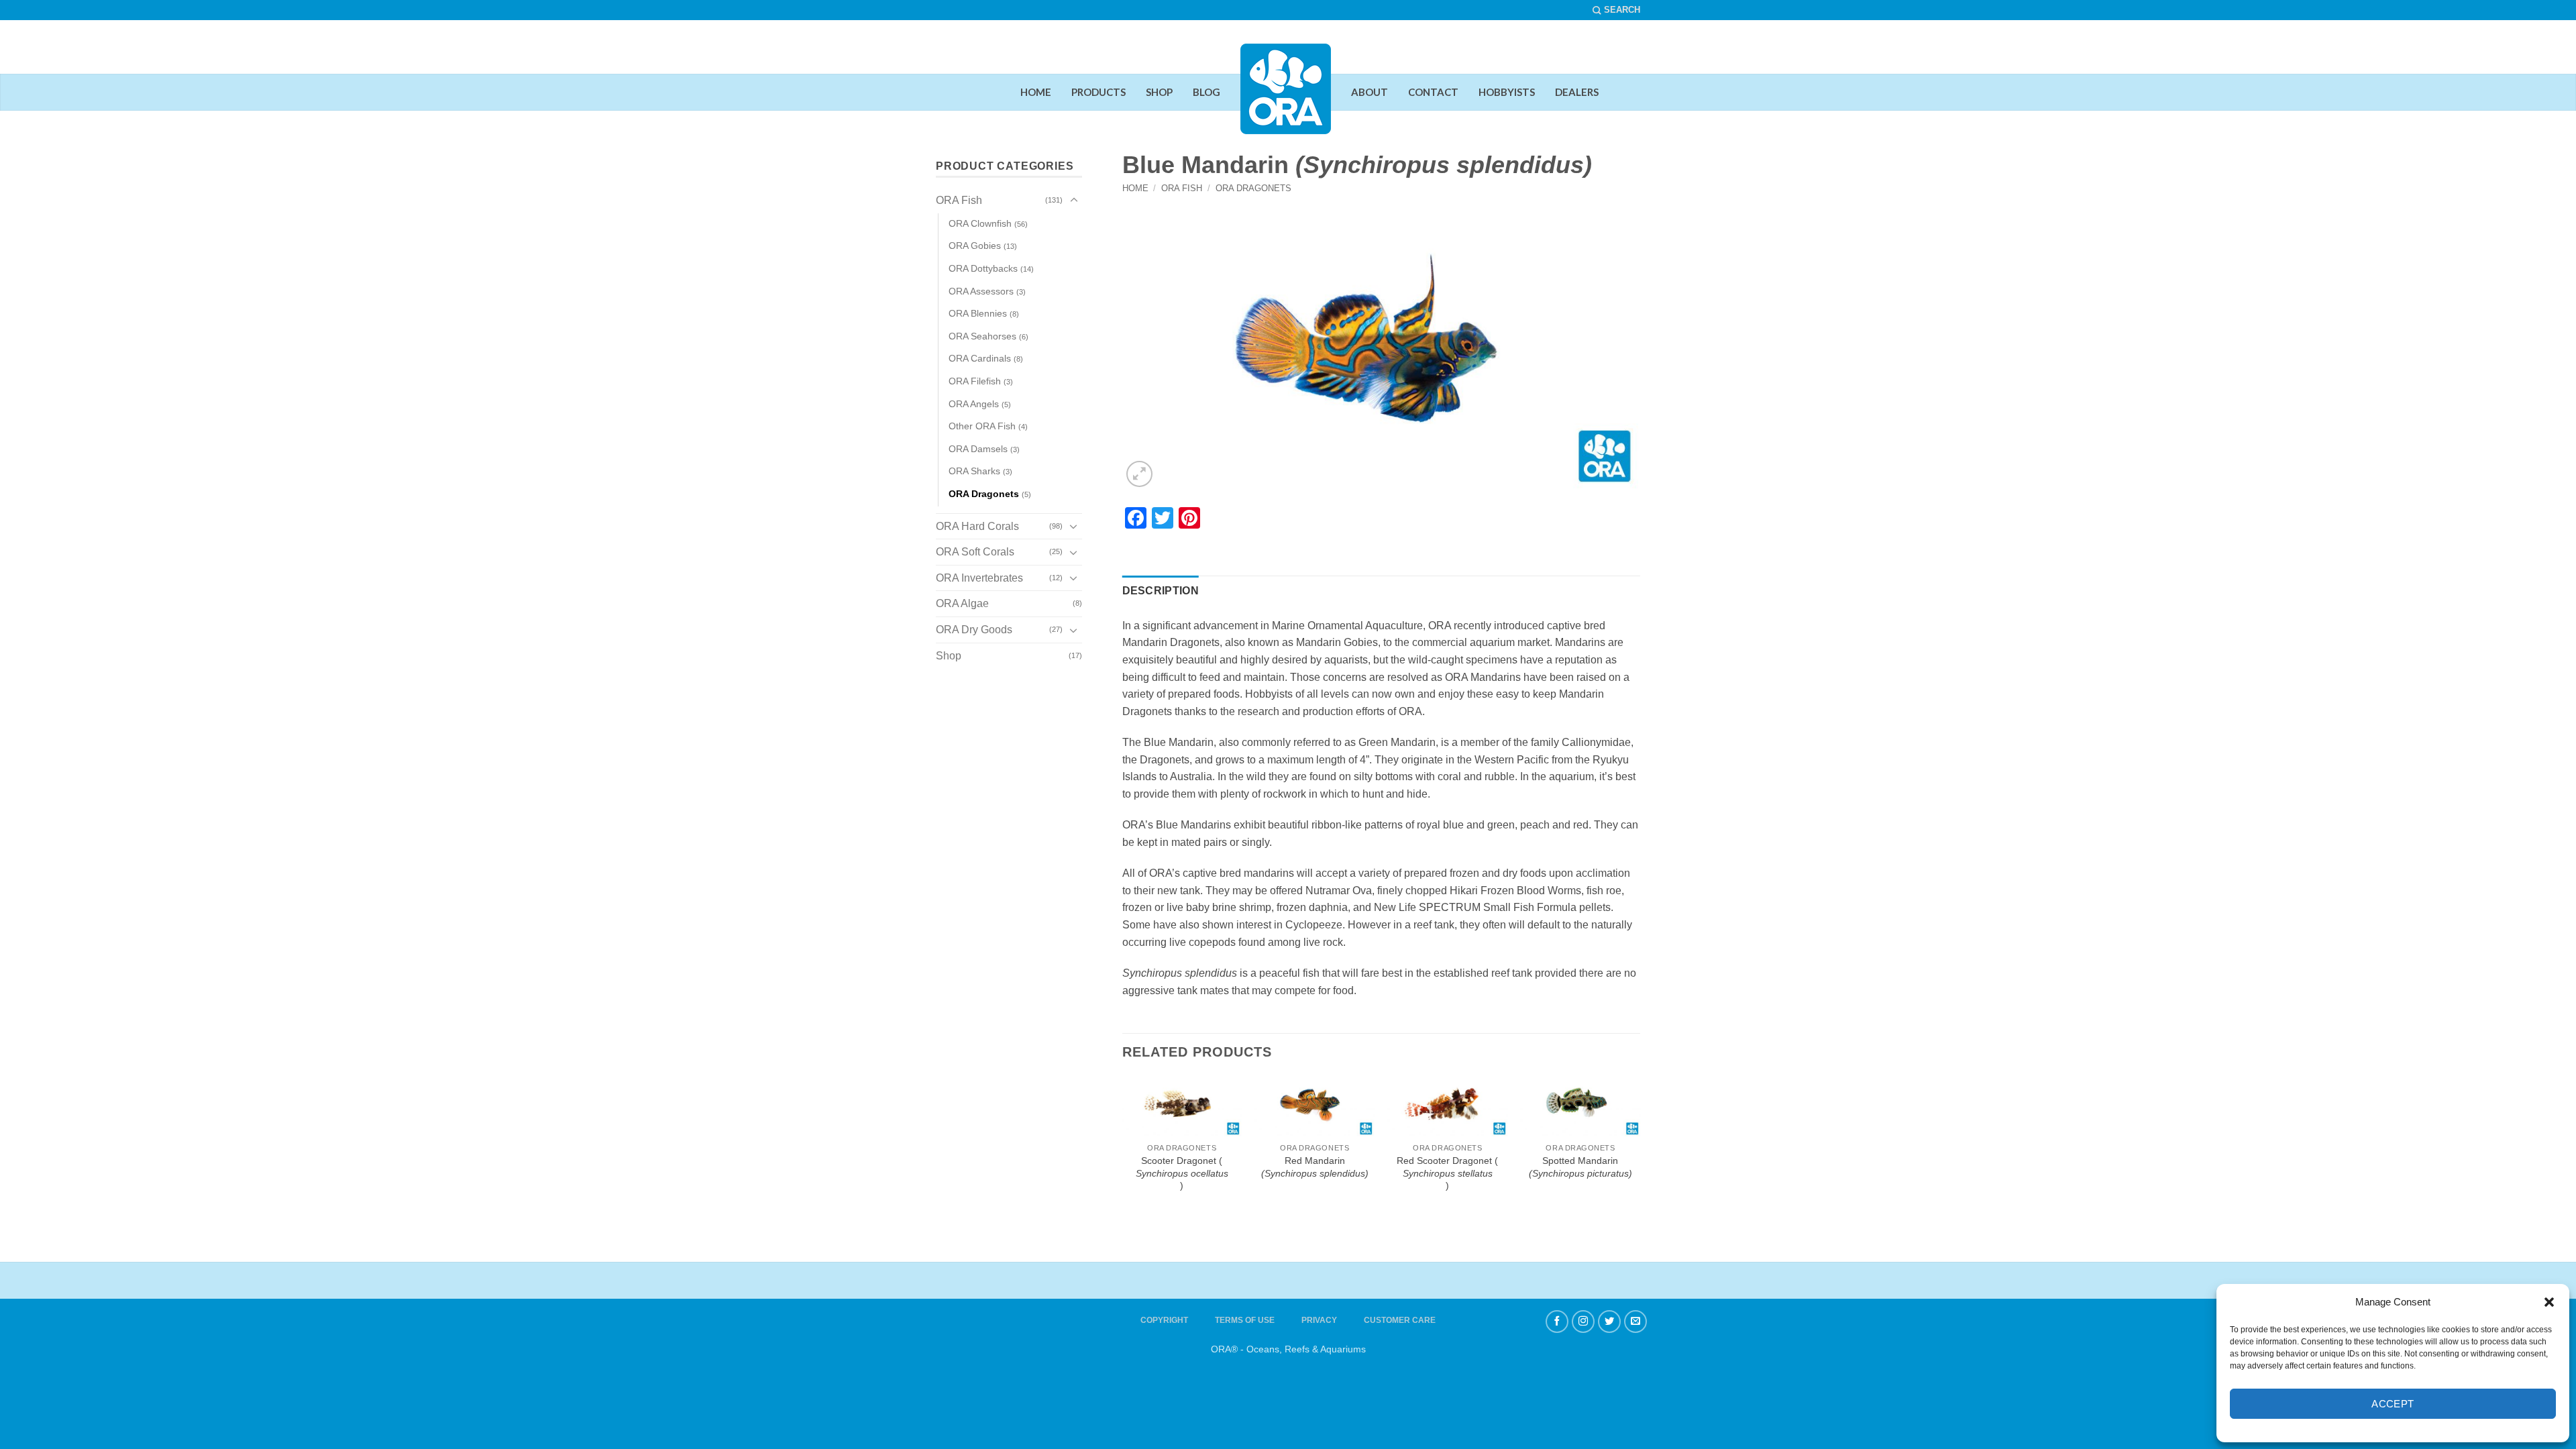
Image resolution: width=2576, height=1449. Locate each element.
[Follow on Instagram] (1583, 1322)
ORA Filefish (975, 381)
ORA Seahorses (982, 336)
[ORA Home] (1286, 99)
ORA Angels (974, 404)
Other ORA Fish (982, 426)
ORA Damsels (978, 449)
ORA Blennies (978, 313)
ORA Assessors (981, 291)
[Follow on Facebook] (1557, 1322)
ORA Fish (1182, 188)
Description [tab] (1161, 591)
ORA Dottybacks (983, 268)
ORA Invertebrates (979, 578)
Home (1135, 188)
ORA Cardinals (980, 358)
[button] (2549, 1302)
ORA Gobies (975, 246)
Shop (949, 656)
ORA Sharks (974, 471)
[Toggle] (1074, 201)
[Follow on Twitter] (1609, 1322)
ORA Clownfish (980, 223)
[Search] (1616, 10)
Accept (2393, 1404)
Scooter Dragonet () (1182, 1173)
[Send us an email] (1635, 1322)
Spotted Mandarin (1580, 1167)
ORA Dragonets (1253, 188)
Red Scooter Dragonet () (1447, 1173)
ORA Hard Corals (977, 526)
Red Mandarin (1315, 1167)
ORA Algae (962, 603)
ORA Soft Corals (975, 552)
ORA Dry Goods (974, 630)
